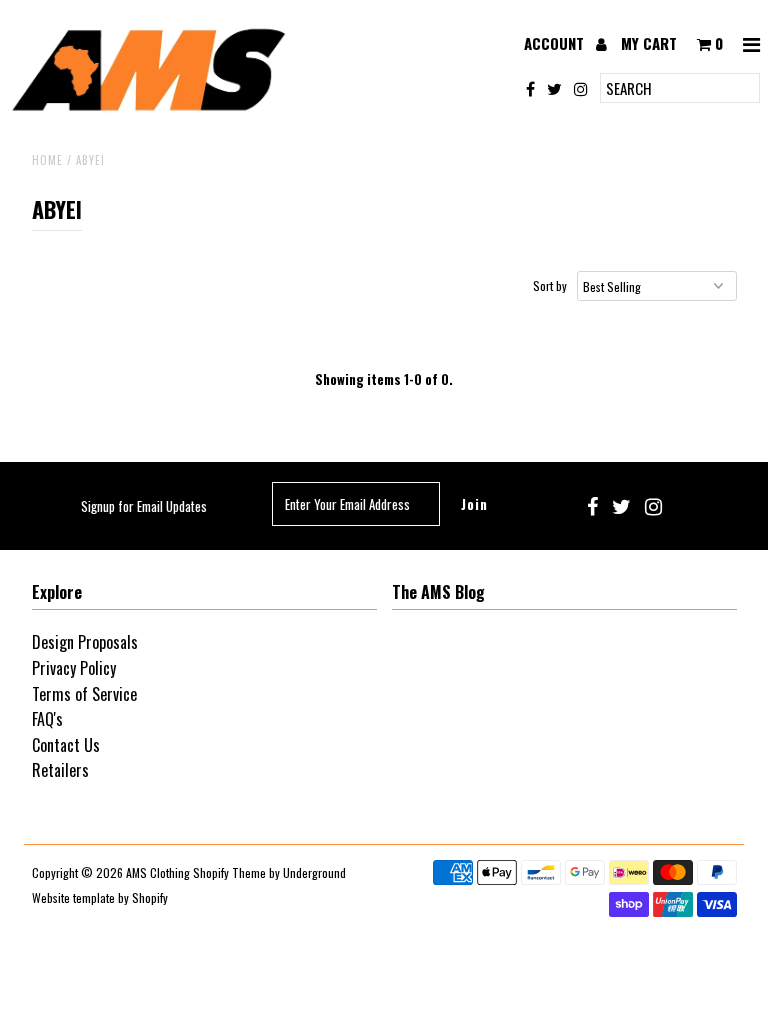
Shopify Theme (229, 872)
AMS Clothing (158, 872)
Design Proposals (85, 642)
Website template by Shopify (100, 897)
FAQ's (47, 719)
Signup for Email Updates (144, 506)
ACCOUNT (556, 43)
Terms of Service (84, 694)
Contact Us (66, 745)
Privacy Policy (74, 668)
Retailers (60, 770)
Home (47, 160)
